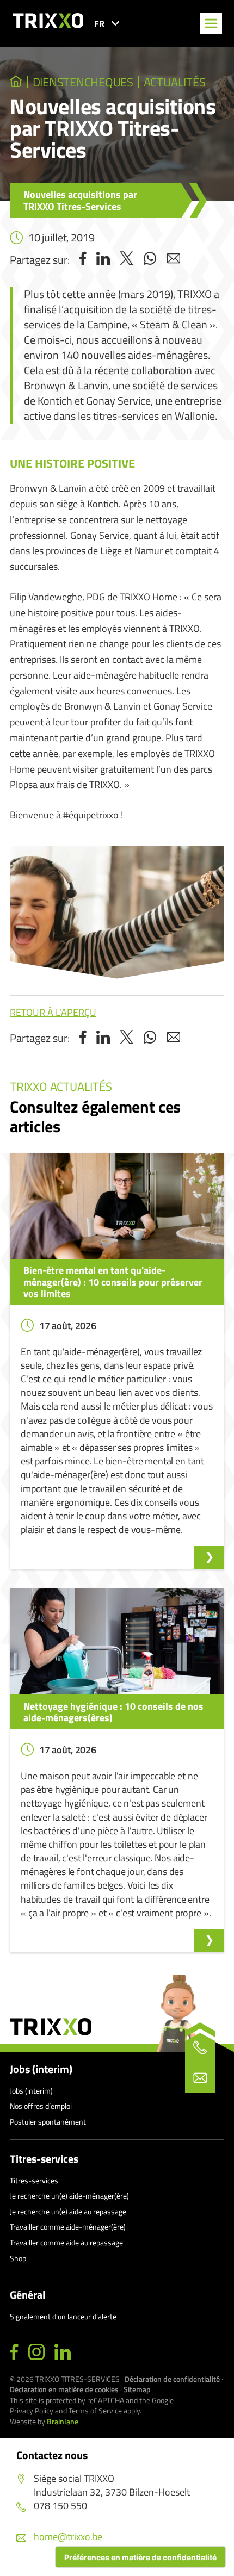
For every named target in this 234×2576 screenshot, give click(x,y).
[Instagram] (36, 2352)
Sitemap (137, 2389)
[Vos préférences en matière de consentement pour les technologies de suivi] (140, 2557)
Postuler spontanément (48, 2122)
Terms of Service (95, 2410)
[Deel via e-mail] (173, 260)
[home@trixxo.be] (200, 2078)
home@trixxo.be (68, 2537)
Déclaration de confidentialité (172, 2379)
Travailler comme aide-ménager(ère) (68, 2227)
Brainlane (63, 2421)
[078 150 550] (200, 2048)
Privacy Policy (32, 2410)
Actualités (175, 82)
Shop (18, 2258)
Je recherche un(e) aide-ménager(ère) (69, 2196)
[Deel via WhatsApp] (150, 260)
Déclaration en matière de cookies (64, 2389)
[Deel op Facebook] (83, 260)
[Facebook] (14, 2352)
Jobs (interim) (41, 2069)
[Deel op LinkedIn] (103, 260)
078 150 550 (60, 2506)
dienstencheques (83, 82)
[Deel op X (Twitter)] (127, 260)
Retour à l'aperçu (53, 1012)
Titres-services (44, 2159)
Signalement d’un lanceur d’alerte (63, 2316)
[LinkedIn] (63, 2352)
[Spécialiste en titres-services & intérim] (16, 82)
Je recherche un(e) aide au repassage (68, 2211)
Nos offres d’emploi (41, 2106)
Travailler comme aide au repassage (66, 2242)
